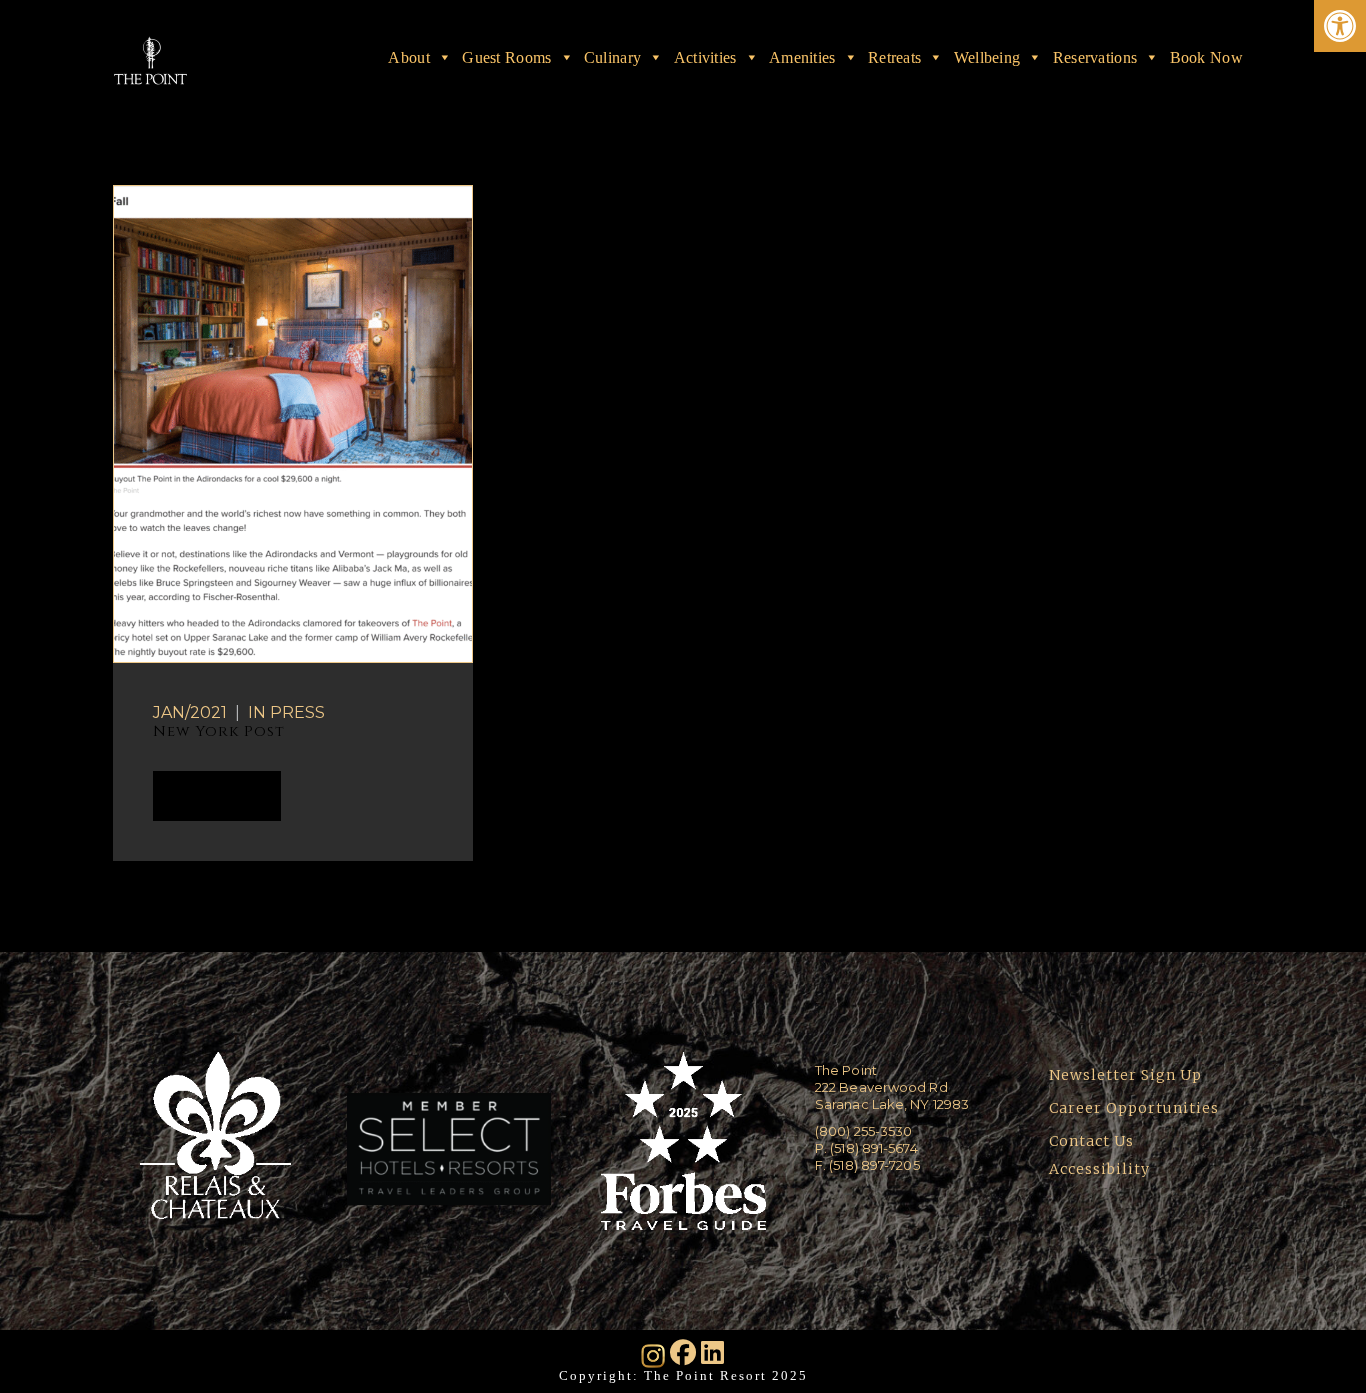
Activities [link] (705, 57)
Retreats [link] (894, 57)
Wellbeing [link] (987, 57)
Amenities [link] (802, 57)
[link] (1340, 26)
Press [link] (297, 712)
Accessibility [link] (1101, 1169)
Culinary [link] (612, 57)
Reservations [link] (1095, 57)
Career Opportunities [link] (1134, 1108)
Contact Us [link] (1091, 1141)
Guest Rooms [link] (506, 57)
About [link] (409, 57)
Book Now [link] (1206, 57)
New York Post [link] (219, 731)
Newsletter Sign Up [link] (1125, 1075)
